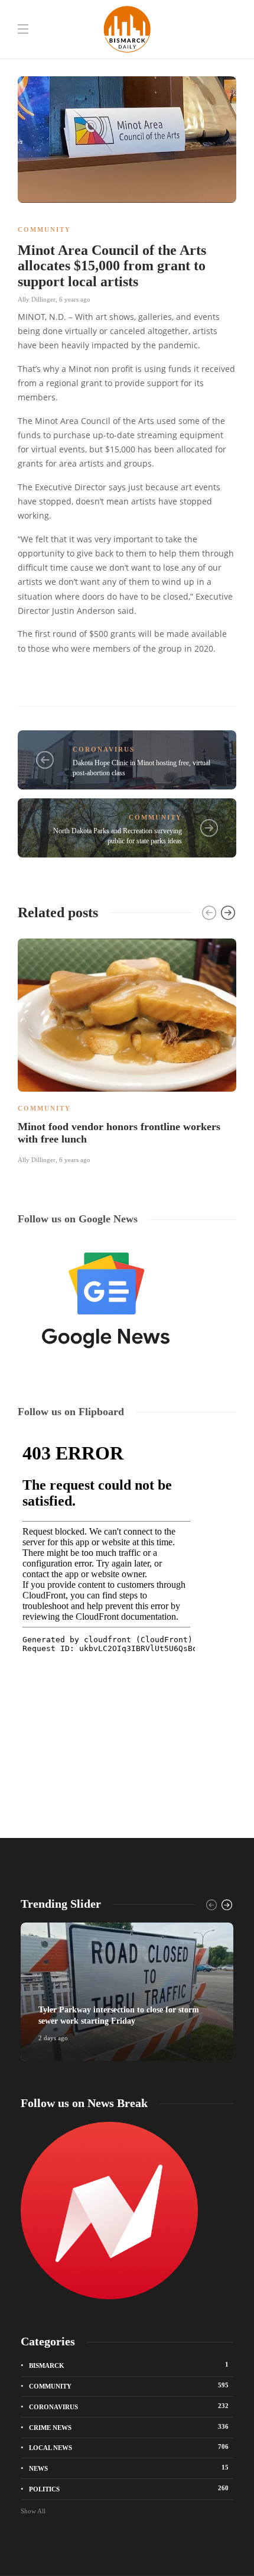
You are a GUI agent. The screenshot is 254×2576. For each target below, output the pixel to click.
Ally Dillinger (37, 299)
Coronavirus (104, 749)
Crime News (129, 2427)
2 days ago (53, 2038)
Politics (129, 2488)
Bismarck (129, 2365)
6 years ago (75, 299)
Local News (129, 2447)
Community (44, 229)
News (129, 2468)
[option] (127, 1049)
